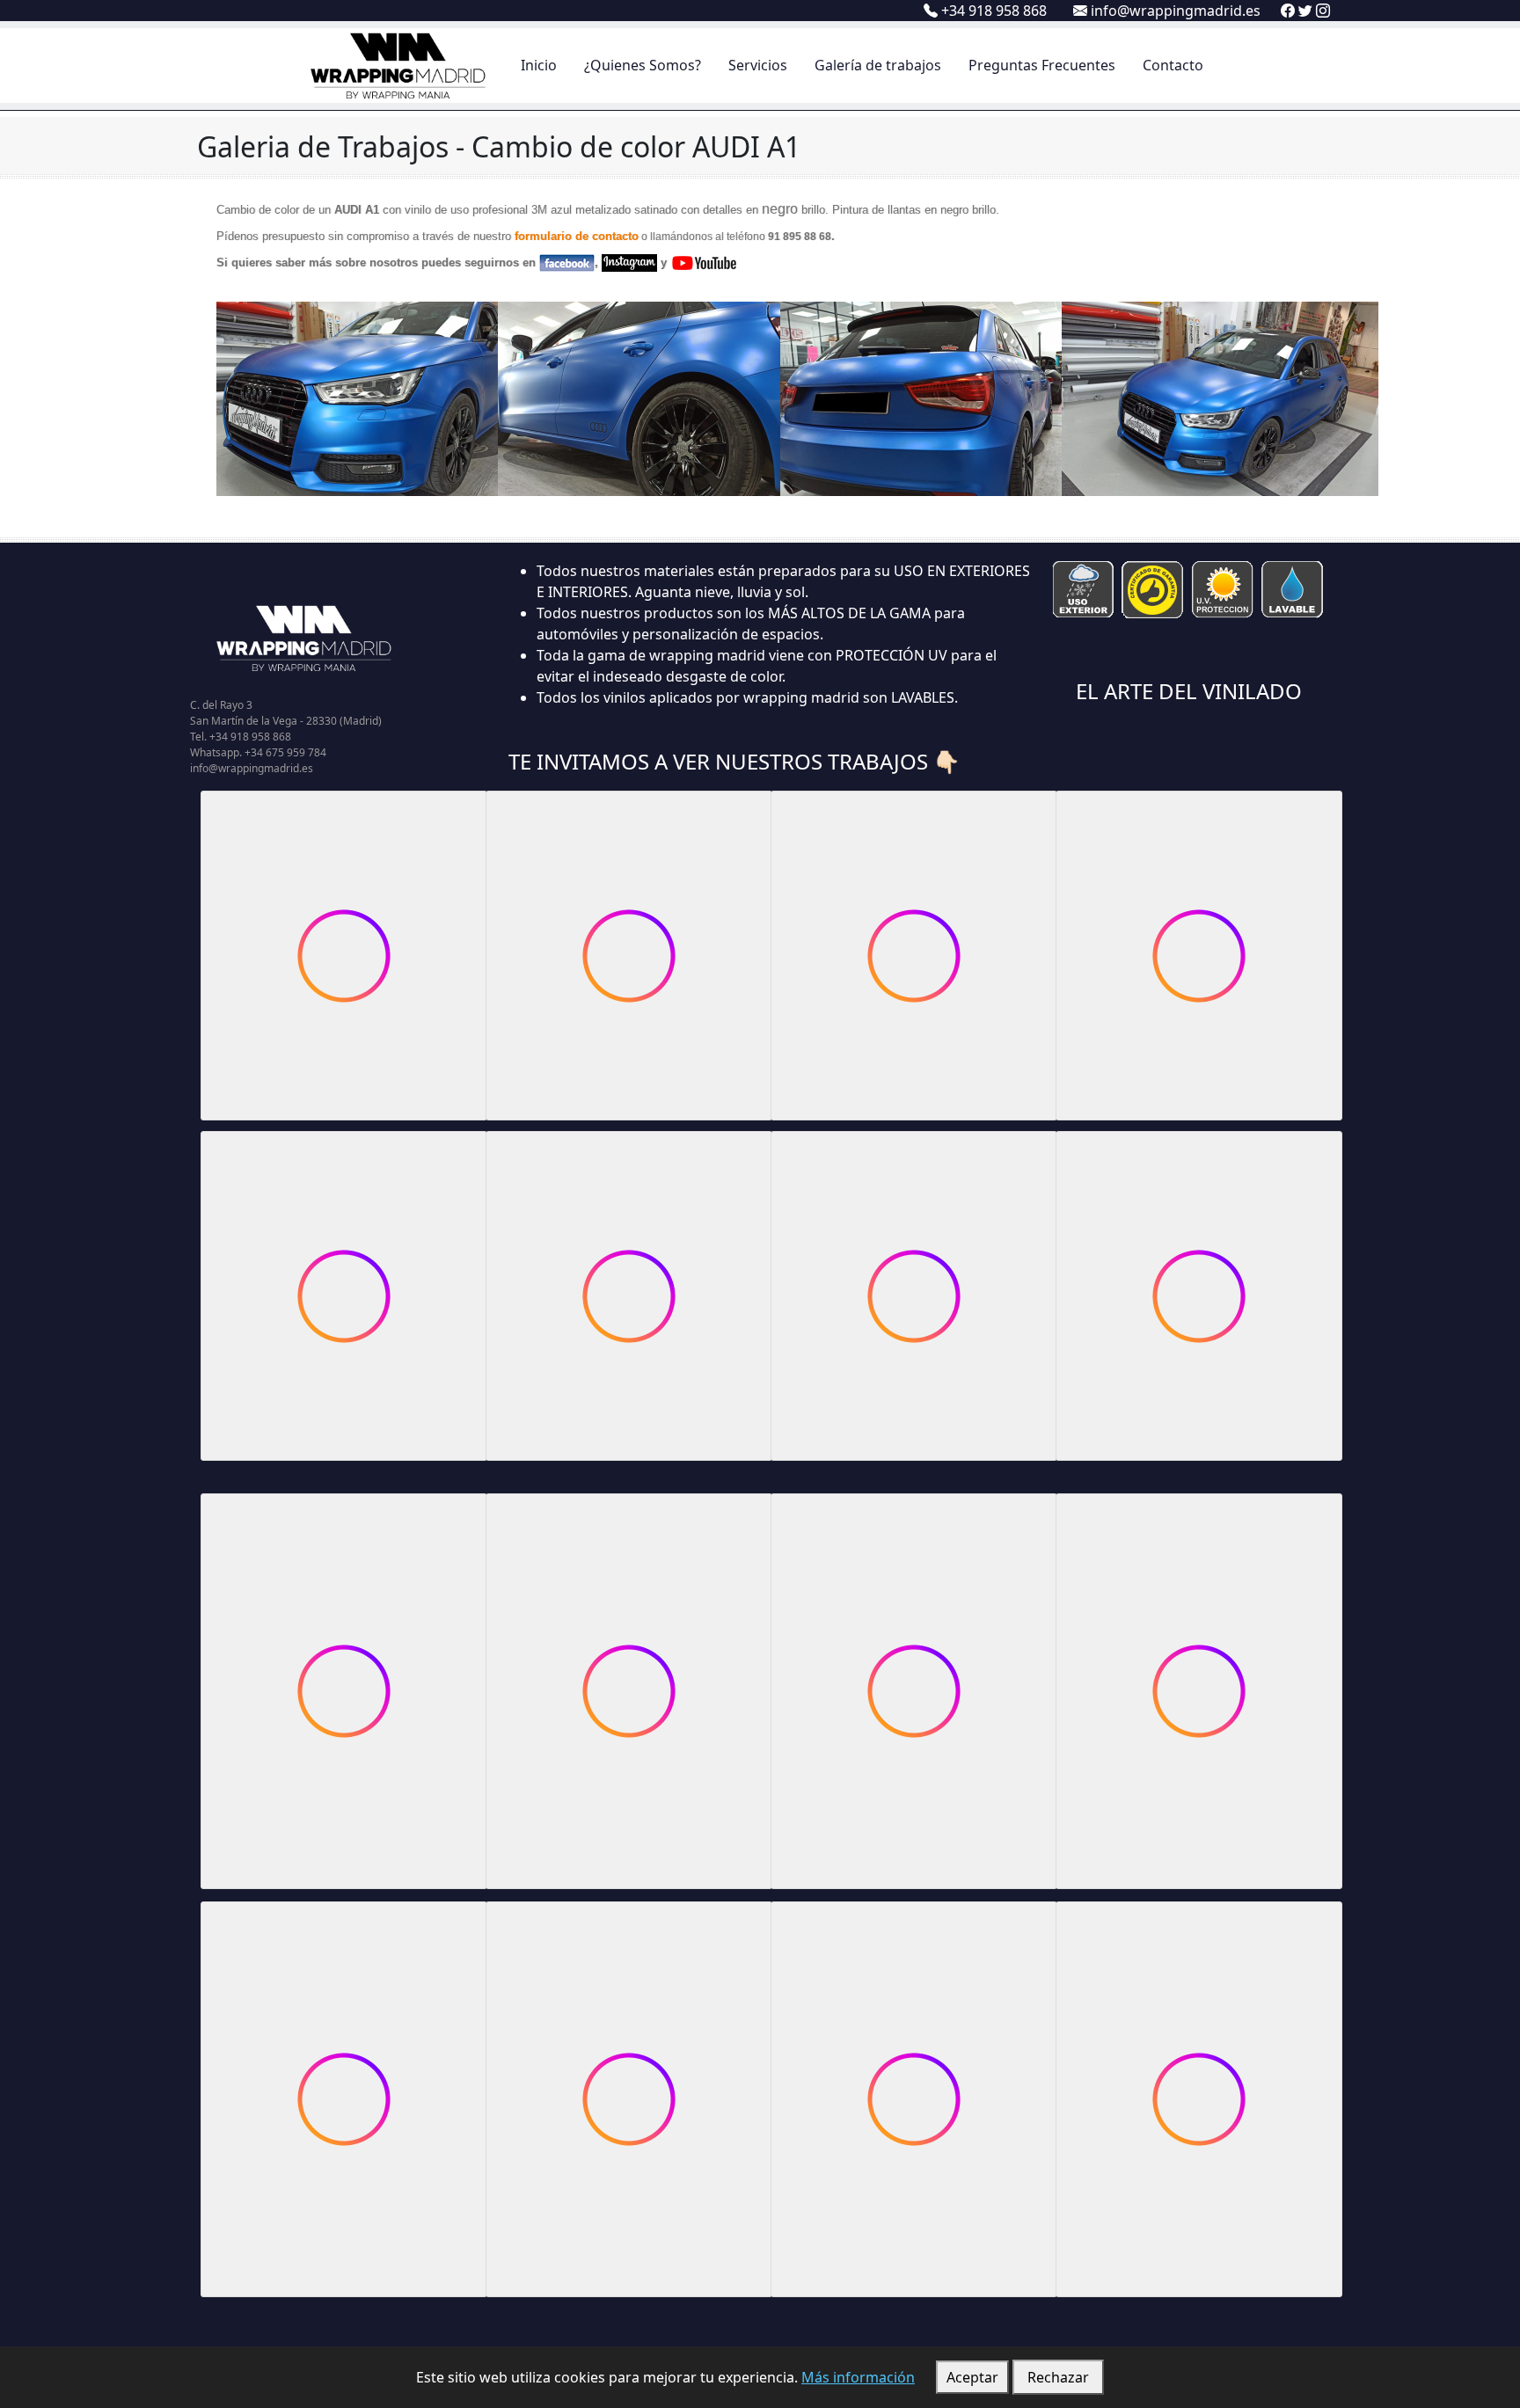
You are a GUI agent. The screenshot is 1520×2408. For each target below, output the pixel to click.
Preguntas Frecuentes (1042, 65)
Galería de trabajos (878, 65)
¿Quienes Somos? (643, 65)
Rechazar (1058, 2377)
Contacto (1173, 65)
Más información (858, 2377)
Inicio (539, 65)
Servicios (758, 65)
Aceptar (972, 2377)
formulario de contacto (577, 236)
